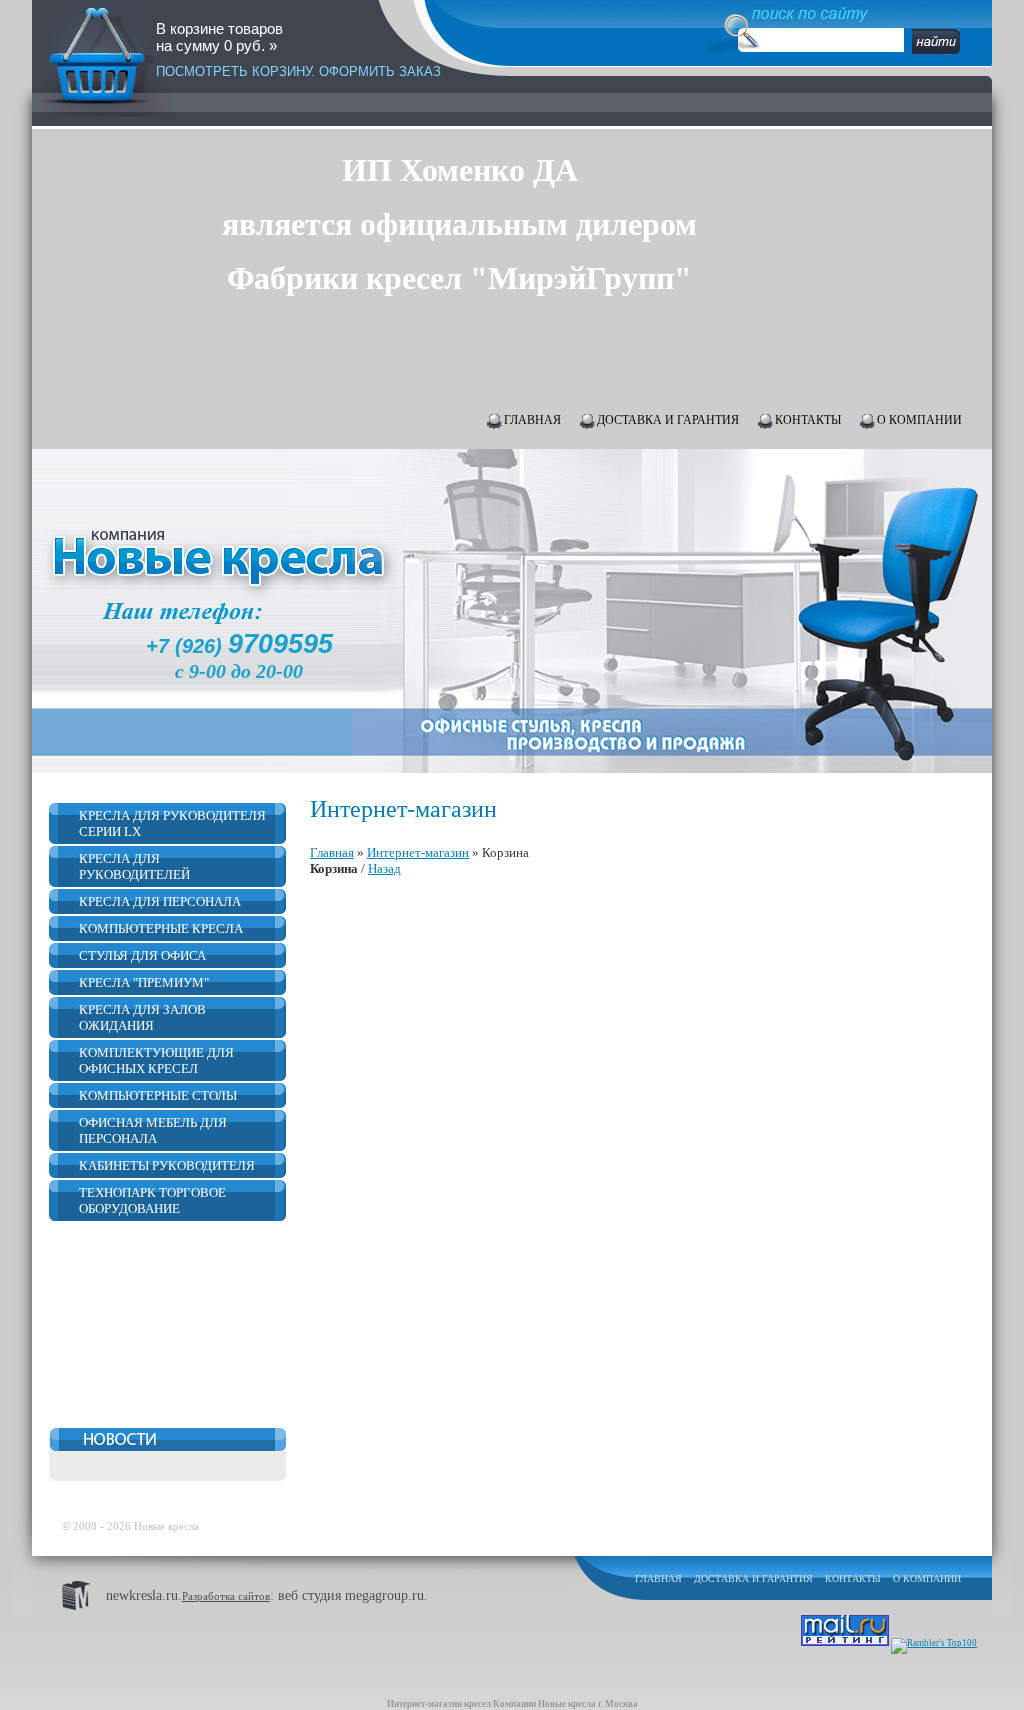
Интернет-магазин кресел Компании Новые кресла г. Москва (512, 1704)
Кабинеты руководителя (167, 1165)
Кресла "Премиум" (144, 982)
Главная (532, 420)
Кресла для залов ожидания (142, 1017)
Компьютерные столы (158, 1095)
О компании (919, 420)
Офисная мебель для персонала (153, 1130)
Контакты (808, 420)
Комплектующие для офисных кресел (156, 1060)
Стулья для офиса (142, 955)
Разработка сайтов (226, 1596)
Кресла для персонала (160, 901)
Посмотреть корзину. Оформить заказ (298, 71)
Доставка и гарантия (668, 420)
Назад (384, 868)
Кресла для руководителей (134, 866)
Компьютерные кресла (161, 928)
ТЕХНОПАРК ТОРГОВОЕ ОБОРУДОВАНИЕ (152, 1200)
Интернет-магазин (418, 852)
